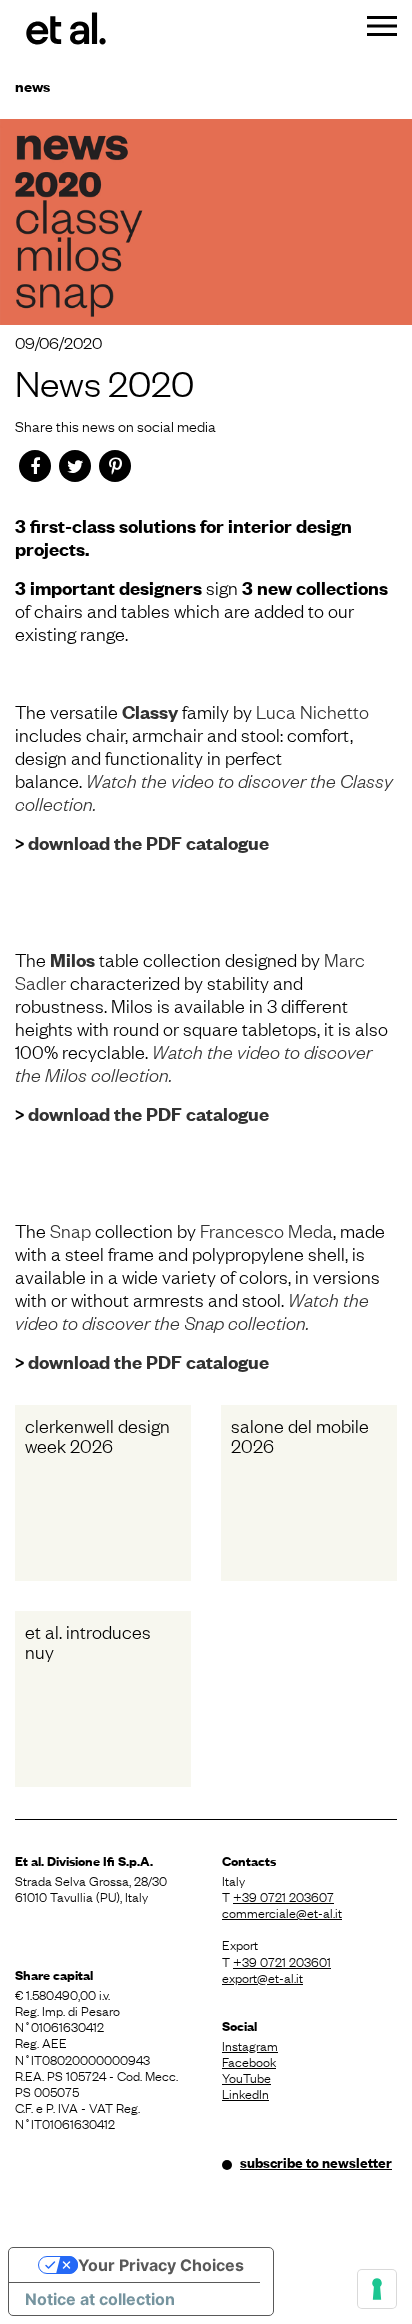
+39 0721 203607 (283, 1896)
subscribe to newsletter (316, 2162)
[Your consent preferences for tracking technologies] (377, 2289)
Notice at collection (100, 2299)
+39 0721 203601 (282, 1961)
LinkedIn (245, 2093)
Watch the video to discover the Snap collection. (192, 1310)
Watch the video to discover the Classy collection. (204, 791)
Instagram (250, 2045)
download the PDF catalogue (148, 842)
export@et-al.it (262, 1977)
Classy (152, 711)
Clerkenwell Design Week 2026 (97, 1435)
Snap (72, 1230)
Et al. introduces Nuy (88, 1641)
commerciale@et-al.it (282, 1912)
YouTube (246, 2077)
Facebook (249, 2061)
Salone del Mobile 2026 (300, 1435)
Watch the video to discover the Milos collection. (193, 1062)
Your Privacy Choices (161, 2265)
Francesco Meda (266, 1230)
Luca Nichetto (312, 711)
